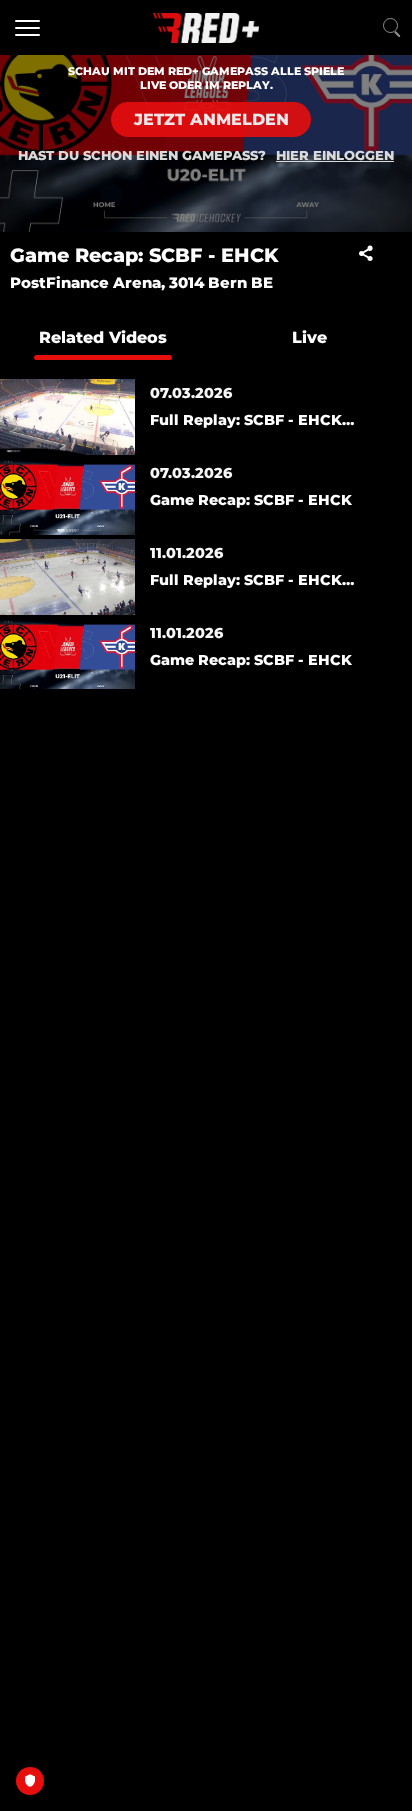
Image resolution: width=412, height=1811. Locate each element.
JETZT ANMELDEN (211, 119)
